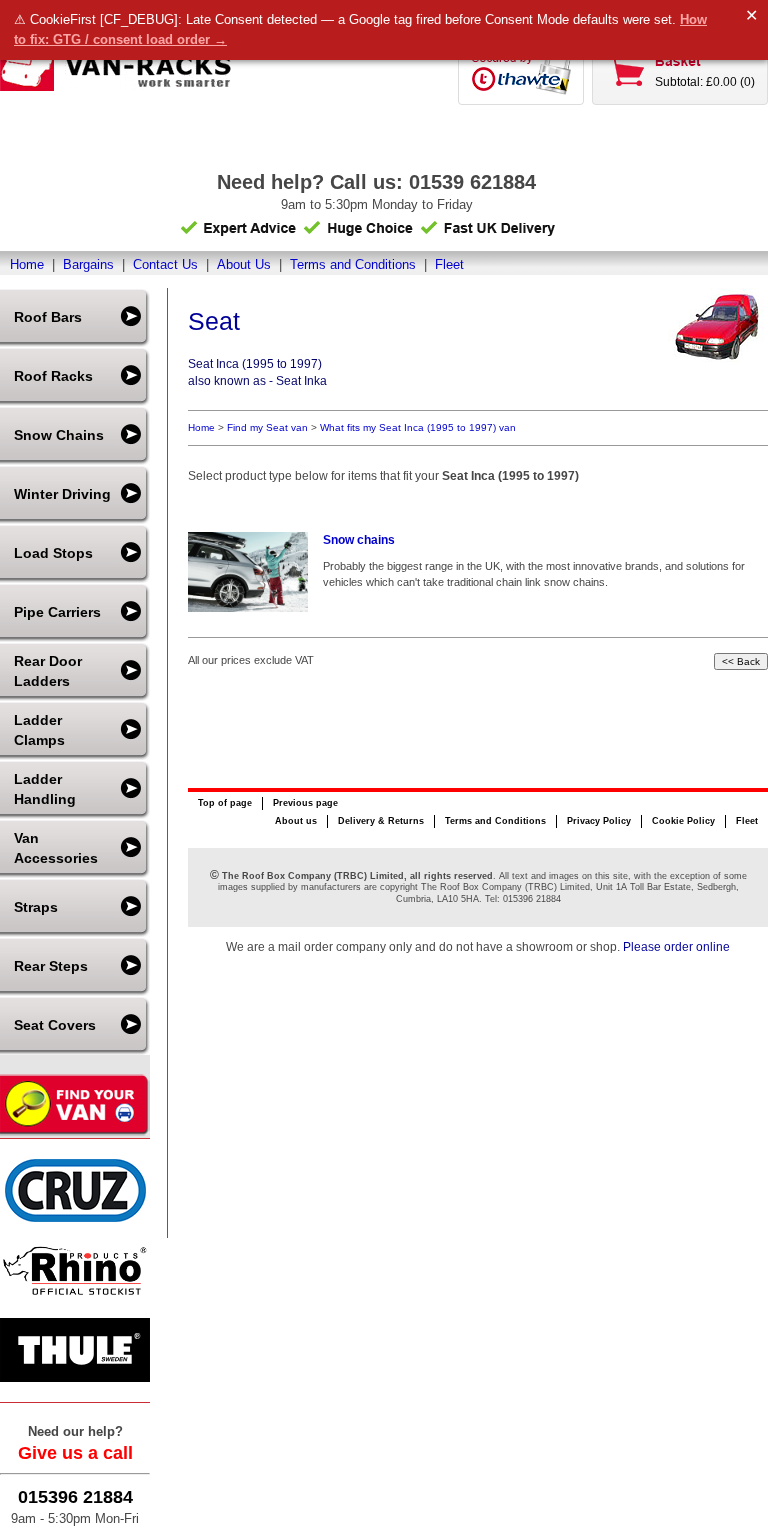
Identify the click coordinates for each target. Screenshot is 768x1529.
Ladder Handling (45, 789)
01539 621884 (472, 182)
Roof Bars (48, 317)
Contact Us (165, 264)
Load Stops (53, 553)
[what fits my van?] (75, 1133)
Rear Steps (51, 966)
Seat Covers (55, 1025)
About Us (244, 264)
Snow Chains (59, 435)
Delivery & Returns (381, 821)
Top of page (225, 803)
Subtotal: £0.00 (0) (705, 82)
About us (296, 821)
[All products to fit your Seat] (718, 358)
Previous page (305, 803)
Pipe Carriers (57, 612)
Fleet (449, 264)
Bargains (88, 264)
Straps (36, 907)
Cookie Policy (683, 821)
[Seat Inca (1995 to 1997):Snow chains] (248, 572)
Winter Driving (62, 494)
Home (27, 264)
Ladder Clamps (39, 730)
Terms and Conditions (353, 264)
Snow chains (359, 540)
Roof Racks (53, 376)
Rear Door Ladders (48, 671)
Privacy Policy (599, 821)
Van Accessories (56, 848)
